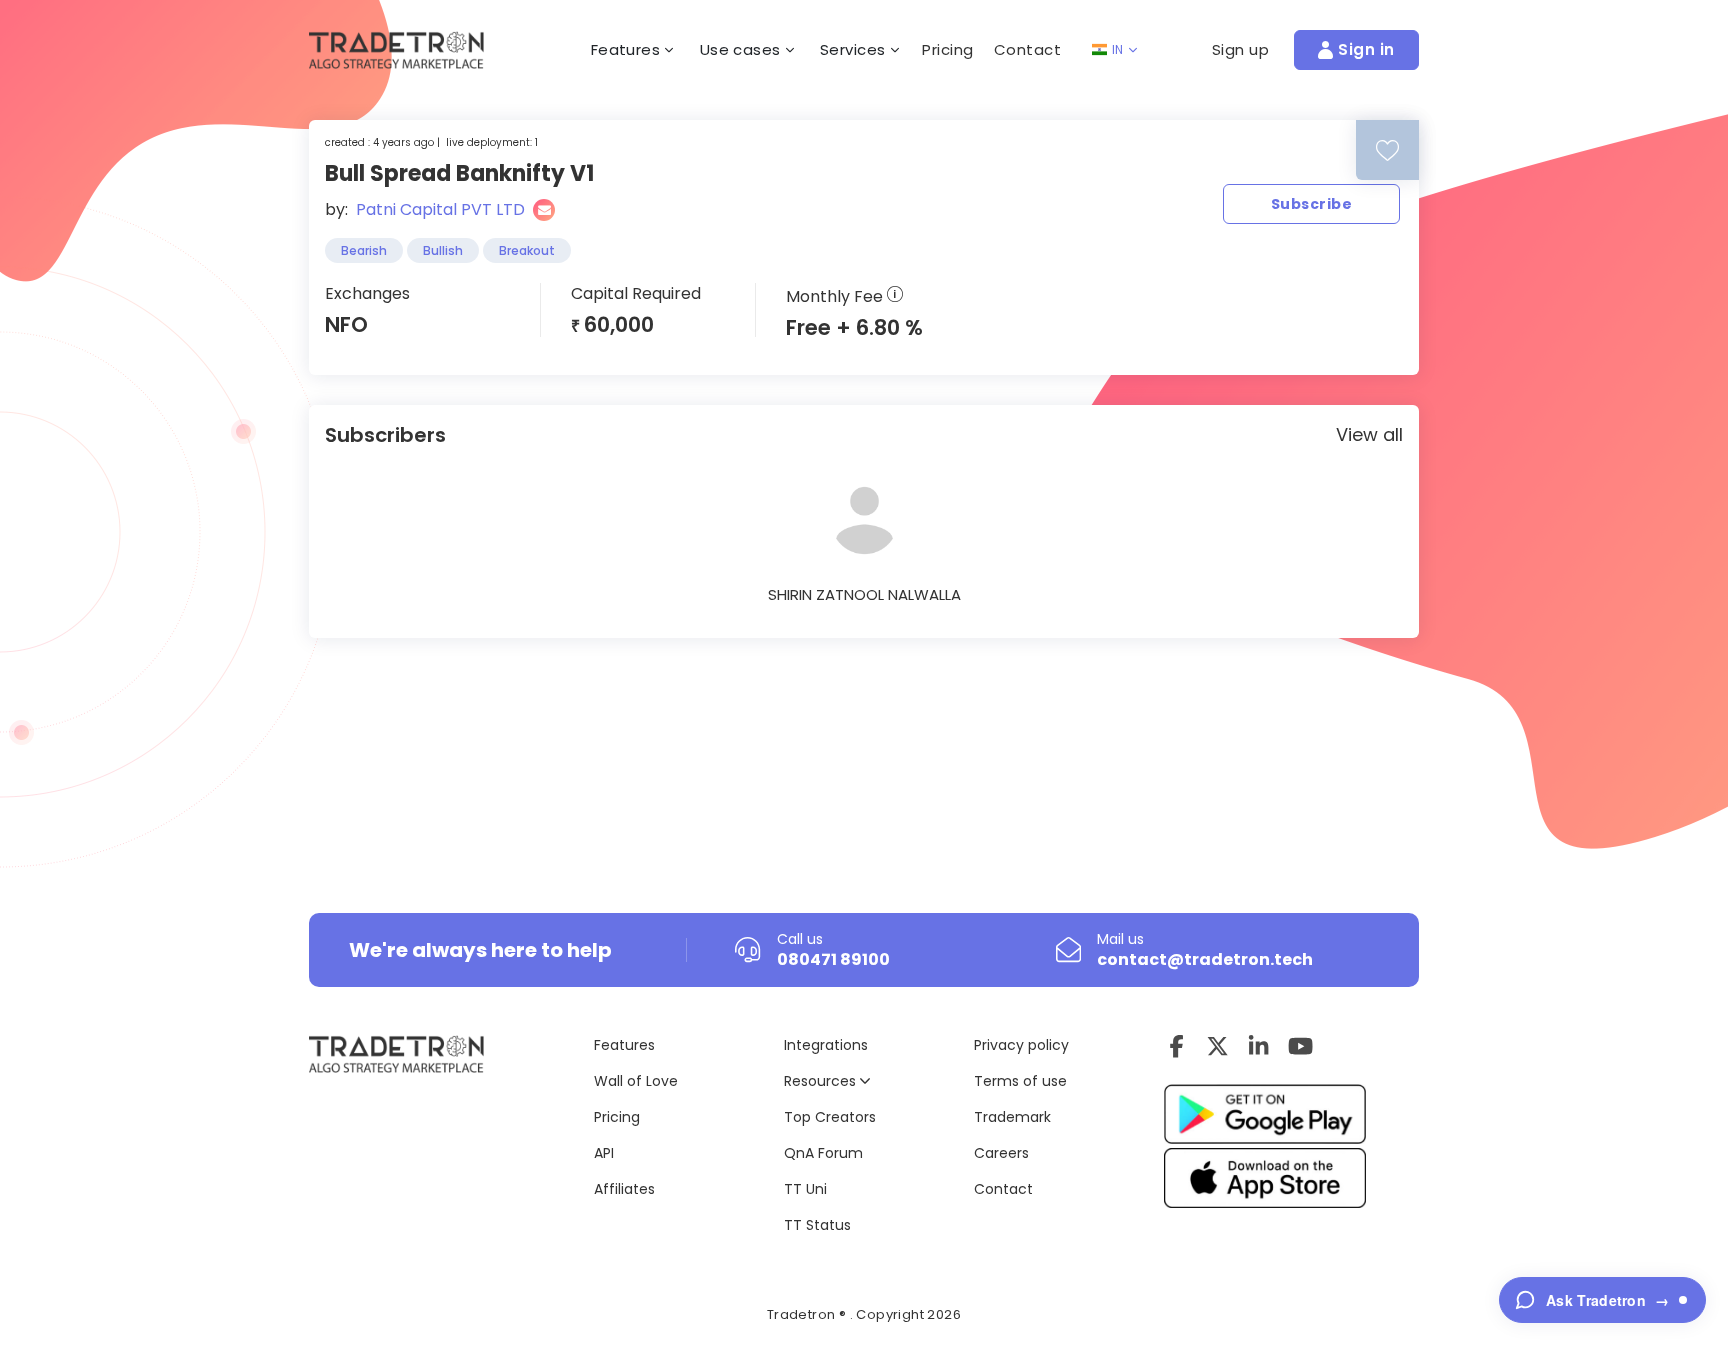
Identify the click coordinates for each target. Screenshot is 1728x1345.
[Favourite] (1387, 150)
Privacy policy (1021, 1045)
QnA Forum (823, 1153)
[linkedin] (1258, 1046)
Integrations (826, 1045)
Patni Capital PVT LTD (440, 209)
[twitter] (1217, 1046)
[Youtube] (1300, 1046)
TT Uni (805, 1189)
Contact (1028, 49)
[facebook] (1176, 1046)
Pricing (948, 49)
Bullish (443, 250)
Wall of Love (636, 1081)
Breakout (527, 250)
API (604, 1153)
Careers (1001, 1153)
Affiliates (624, 1189)
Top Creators (830, 1117)
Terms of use (1020, 1081)
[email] (544, 210)
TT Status (817, 1225)
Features (624, 1045)
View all (1369, 434)
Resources (822, 1081)
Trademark (1012, 1117)
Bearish (364, 250)
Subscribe (1311, 204)
